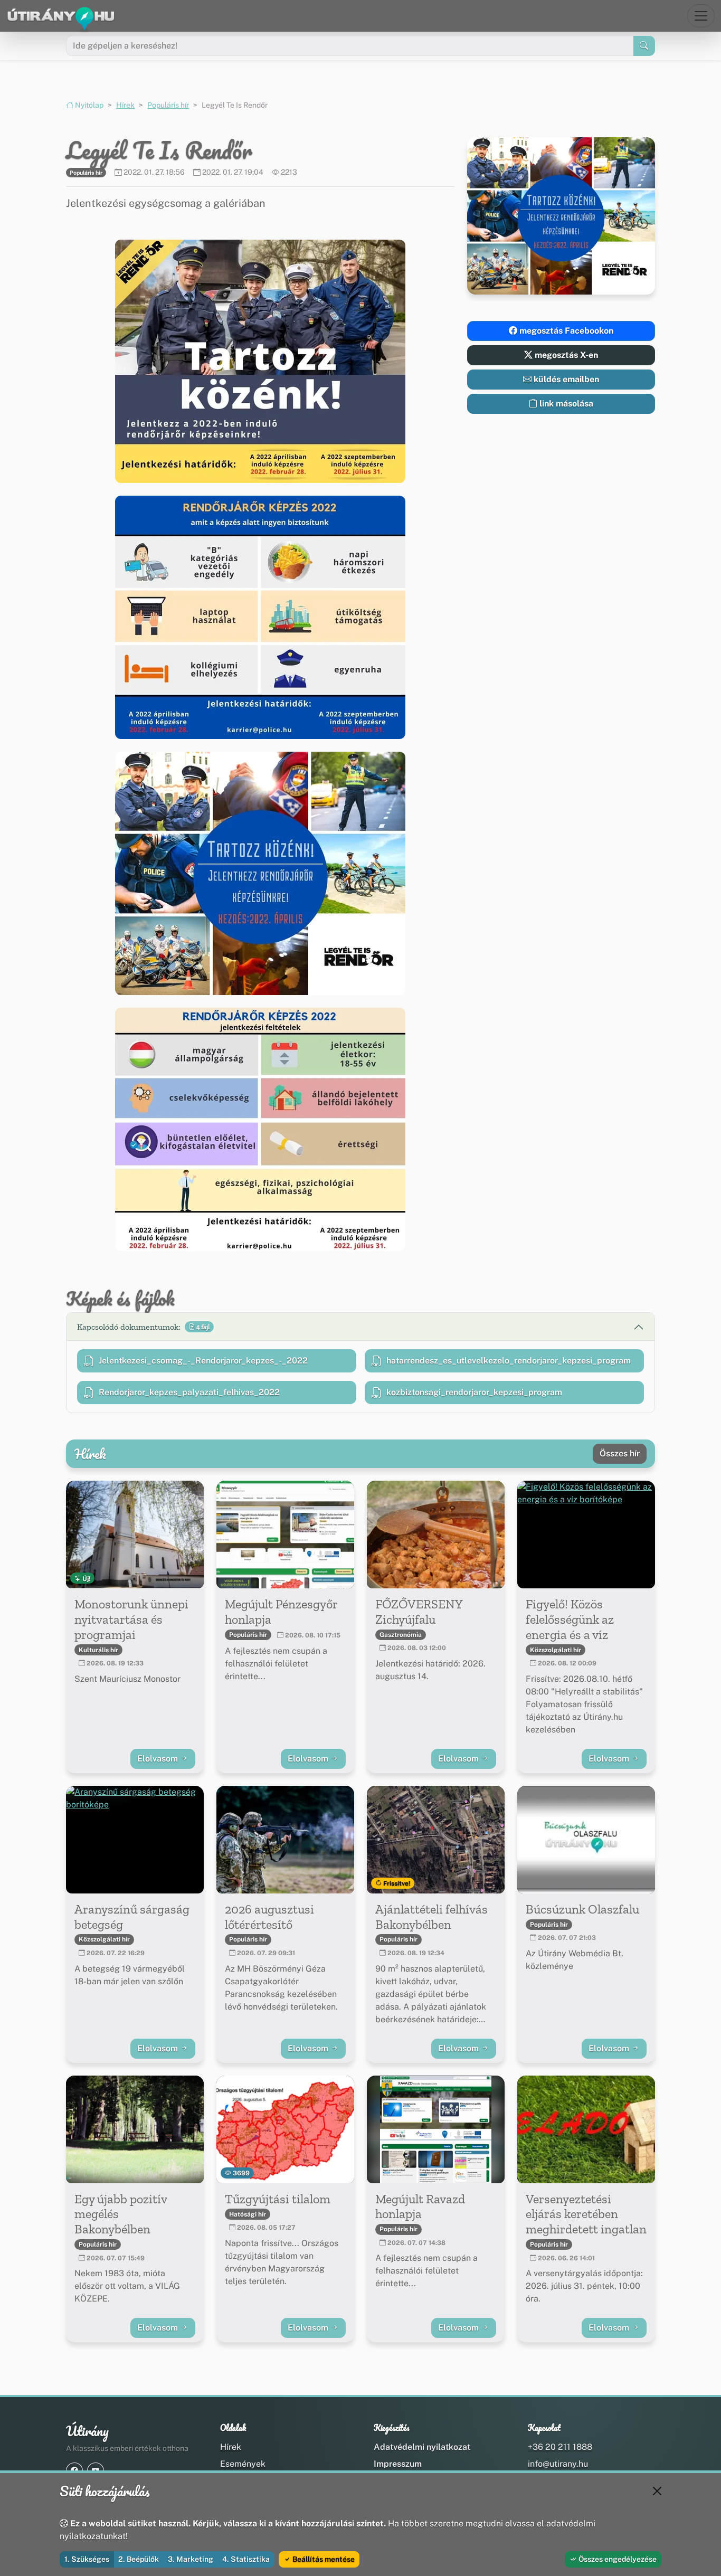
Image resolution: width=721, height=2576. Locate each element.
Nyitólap (88, 105)
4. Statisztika (246, 2559)
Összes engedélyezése (617, 2559)
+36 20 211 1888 (560, 2447)
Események (243, 2464)
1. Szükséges (87, 2559)
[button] (260, 361)
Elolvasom (159, 1759)
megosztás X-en (565, 355)
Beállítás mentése (323, 2559)
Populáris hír (168, 105)
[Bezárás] (657, 2491)
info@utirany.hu (558, 2464)
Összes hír (620, 1453)
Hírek (125, 105)
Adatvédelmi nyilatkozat (422, 2447)
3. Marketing (191, 2559)
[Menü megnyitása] (701, 16)
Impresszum (398, 2464)
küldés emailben (565, 379)
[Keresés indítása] (644, 46)
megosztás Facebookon (565, 331)
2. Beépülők (139, 2559)
